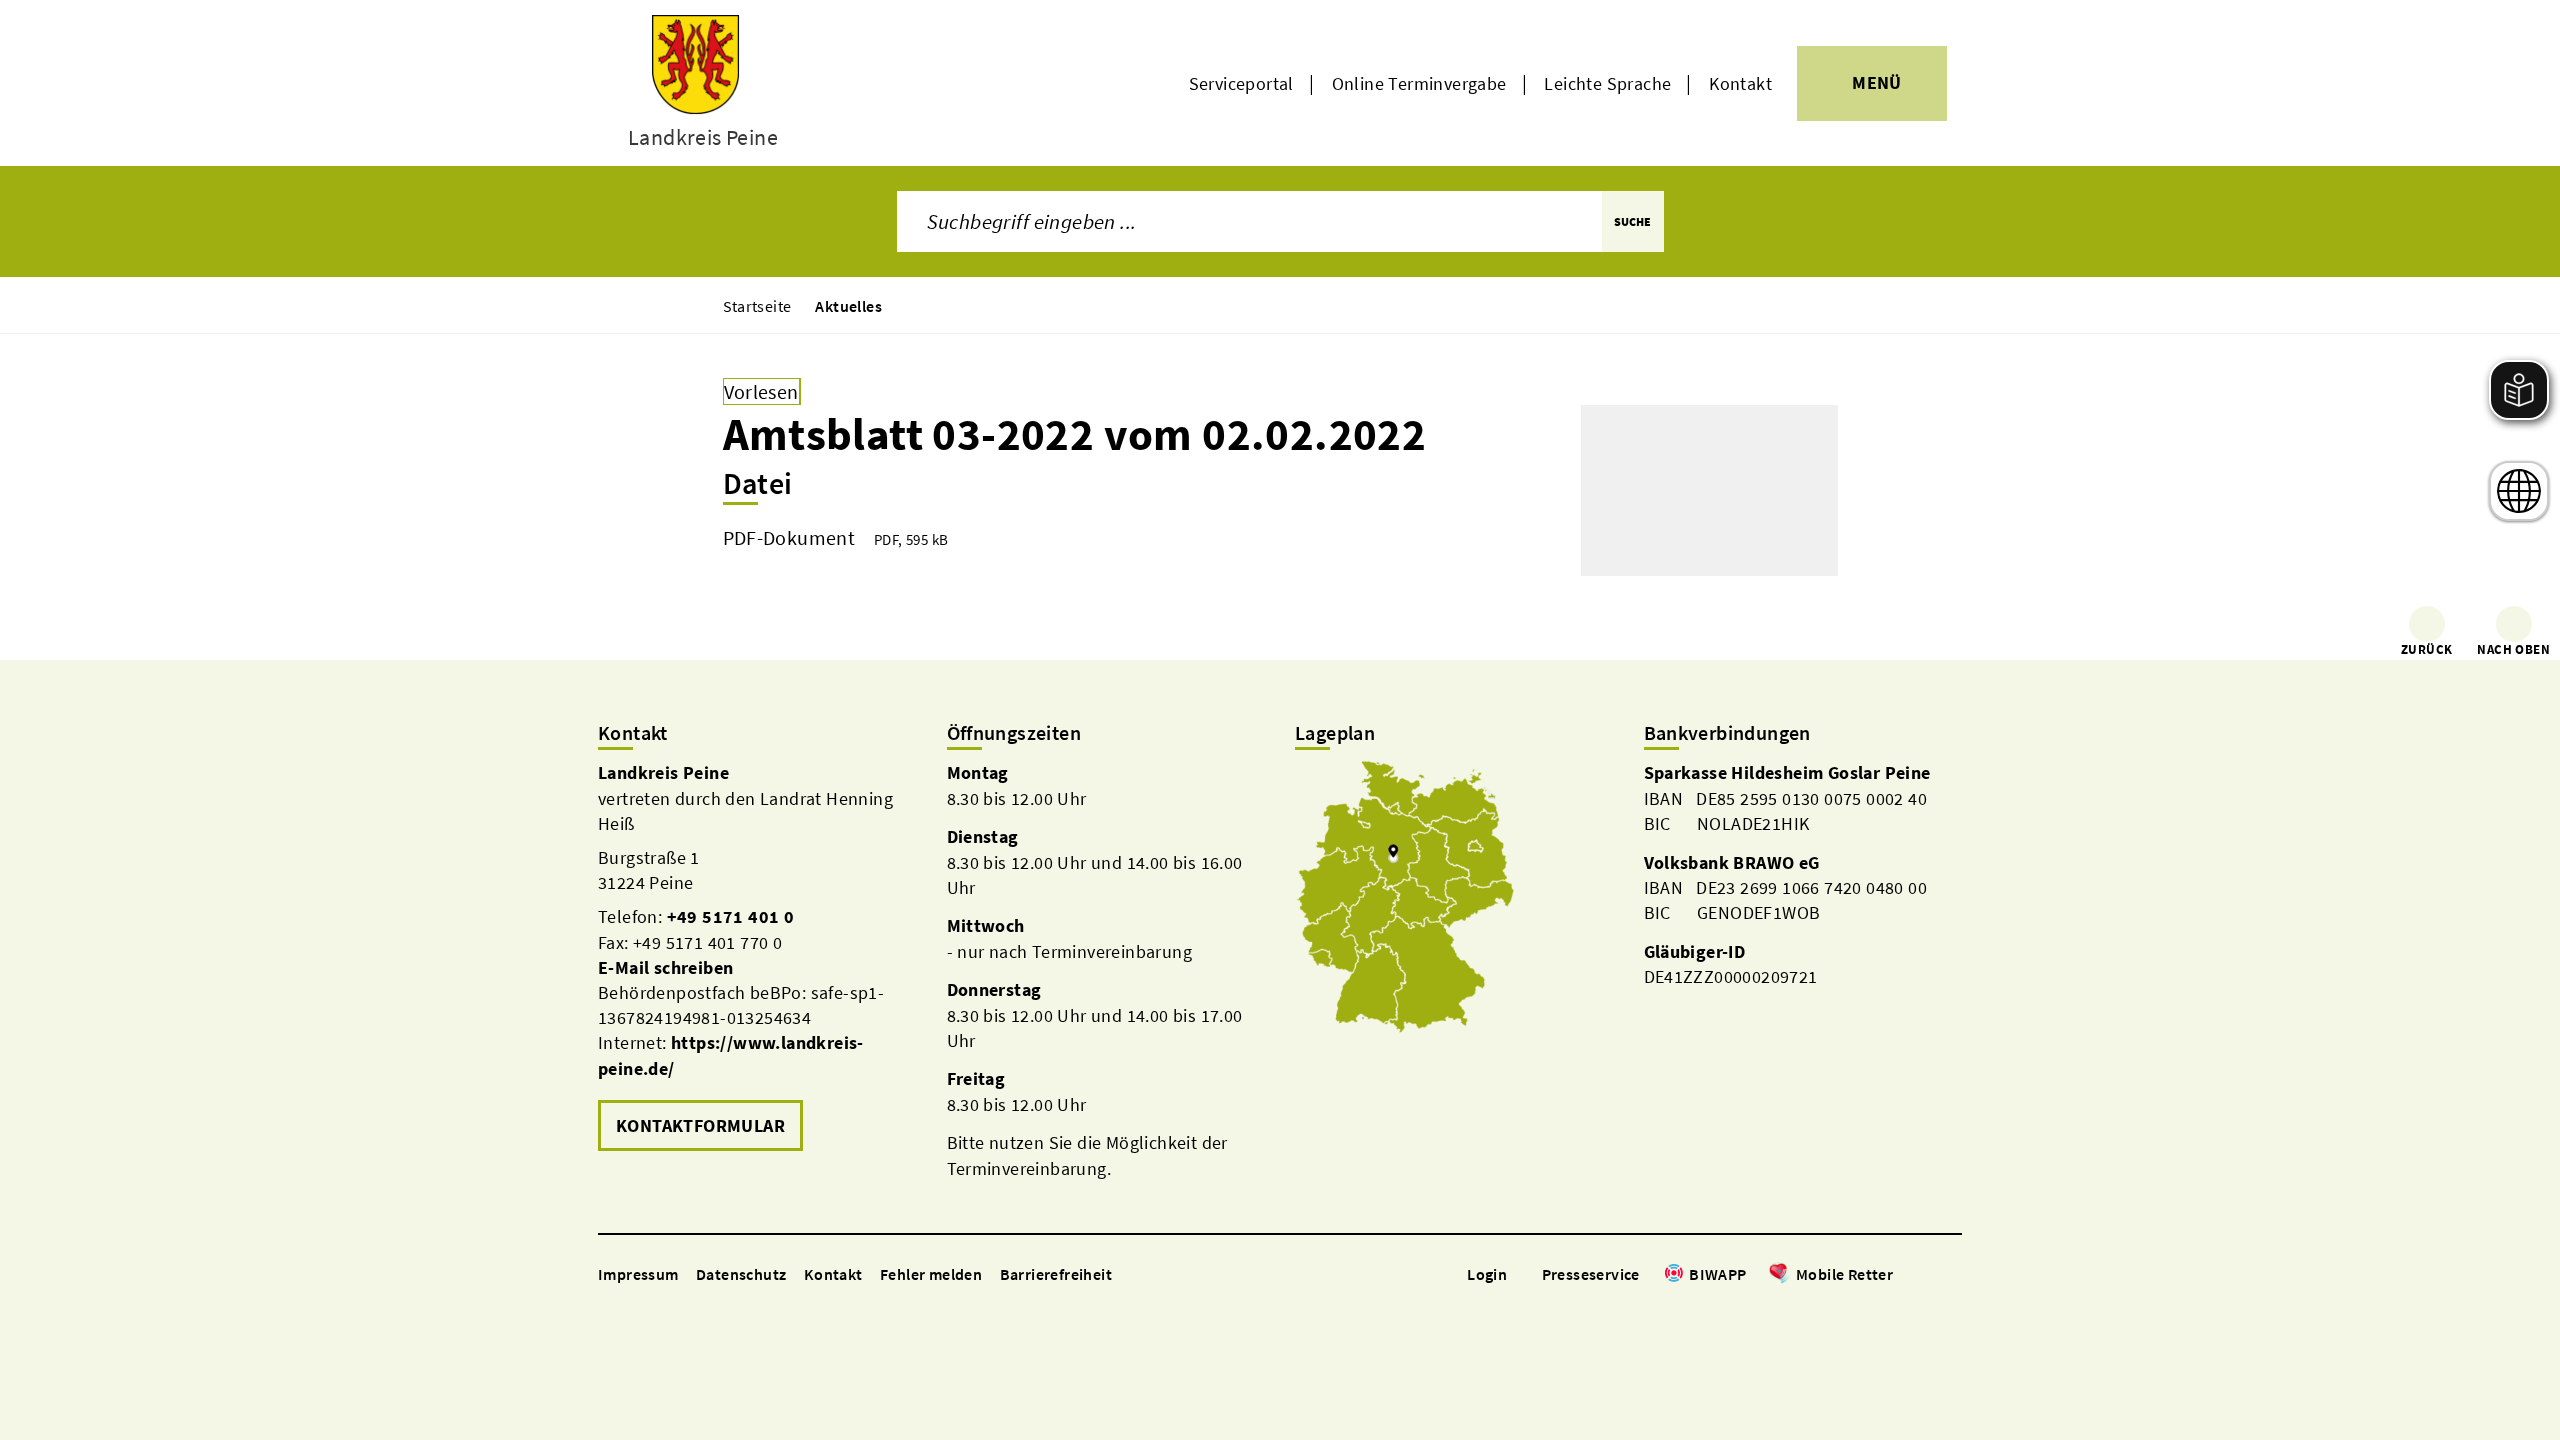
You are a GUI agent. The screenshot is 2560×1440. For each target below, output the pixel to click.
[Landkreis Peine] (757, 958)
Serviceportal (1241, 83)
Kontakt (1740, 83)
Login (1487, 1274)
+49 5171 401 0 (731, 916)
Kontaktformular (700, 1125)
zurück (2426, 649)
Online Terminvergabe (1419, 83)
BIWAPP (1717, 1274)
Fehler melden (931, 1274)
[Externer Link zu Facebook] (1903, 1275)
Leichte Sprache (1607, 83)
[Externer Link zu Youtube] (1952, 1275)
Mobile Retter (1844, 1274)
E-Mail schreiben (665, 967)
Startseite (757, 306)
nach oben (2513, 649)
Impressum (638, 1274)
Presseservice (1591, 1274)
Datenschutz (741, 1274)
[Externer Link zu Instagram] (1928, 1275)
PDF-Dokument (789, 537)
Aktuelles (848, 306)
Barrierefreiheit (1056, 1274)
